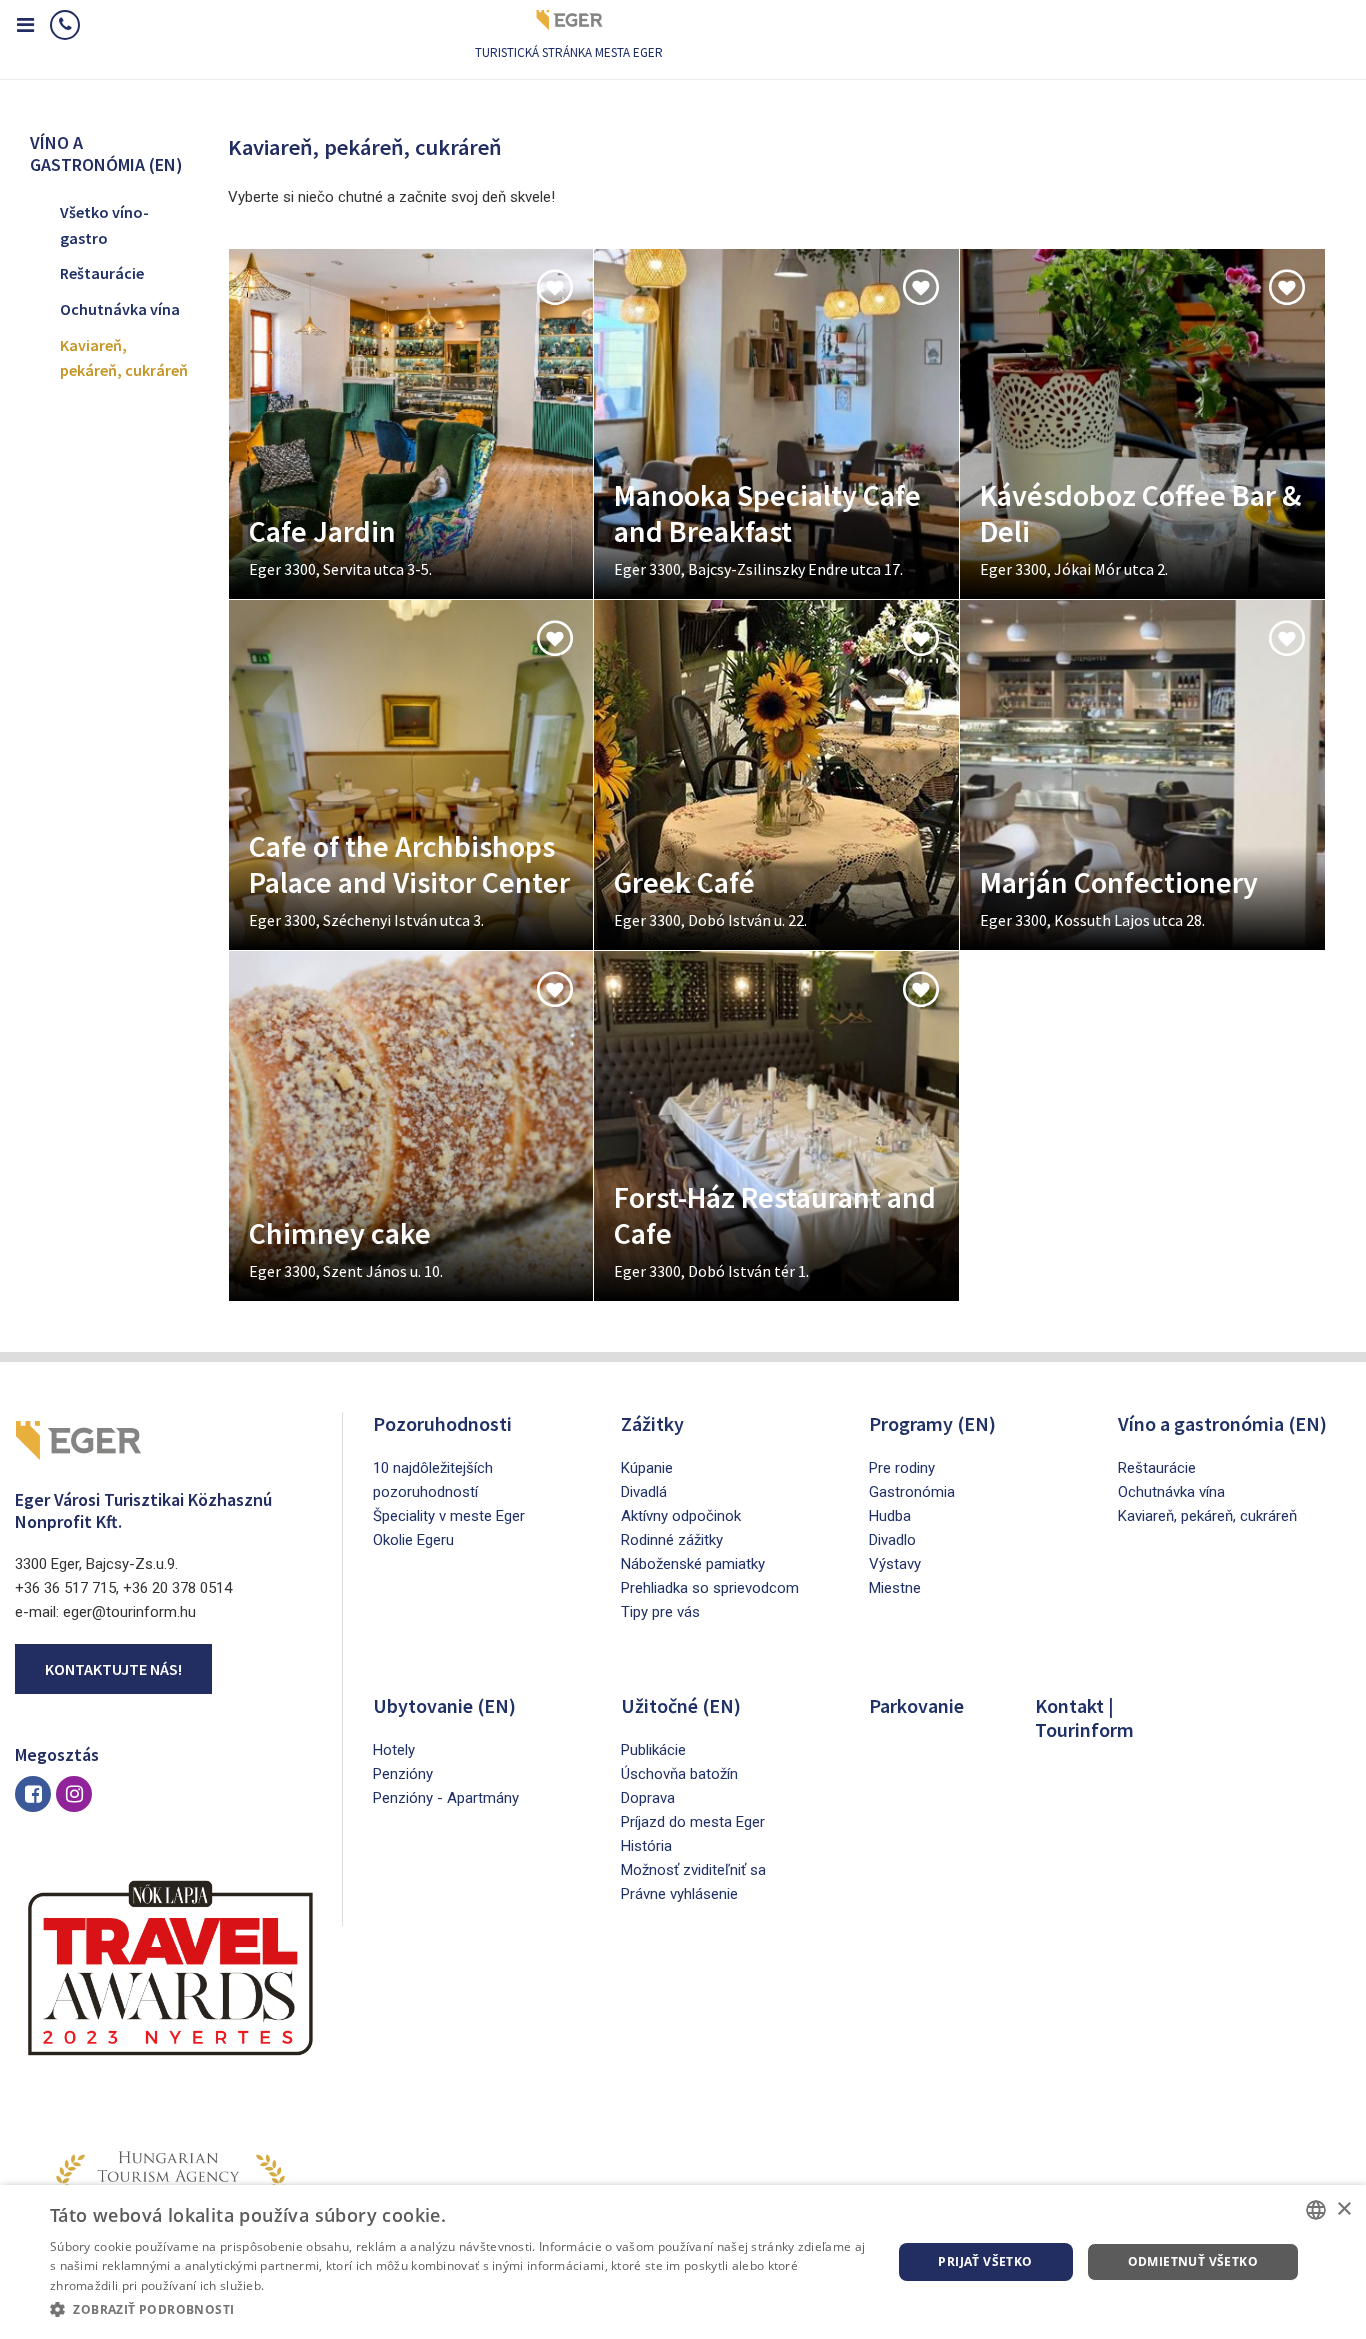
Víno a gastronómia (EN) (1222, 1423)
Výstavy (895, 1564)
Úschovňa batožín (679, 1774)
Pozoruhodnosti (442, 1423)
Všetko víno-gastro (104, 225)
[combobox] (1316, 2210)
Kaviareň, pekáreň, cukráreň (124, 358)
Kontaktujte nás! (113, 1669)
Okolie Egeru (413, 1540)
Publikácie (653, 1750)
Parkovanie (916, 1705)
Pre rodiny (902, 1468)
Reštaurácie (102, 273)
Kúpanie (647, 1468)
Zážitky (652, 1423)
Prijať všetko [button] (985, 2261)
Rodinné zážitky (672, 1540)
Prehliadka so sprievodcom (710, 1588)
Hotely (394, 1750)
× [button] (1343, 2209)
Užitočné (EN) (681, 1705)
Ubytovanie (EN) (444, 1705)
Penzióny (403, 1774)
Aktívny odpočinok (681, 1516)
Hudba (890, 1516)
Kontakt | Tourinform (1084, 1717)
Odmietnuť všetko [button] (1193, 2261)
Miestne (895, 1588)
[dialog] (683, 2262)
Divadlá (644, 1492)
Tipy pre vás (660, 1612)
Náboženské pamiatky (693, 1564)
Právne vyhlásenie (679, 1894)
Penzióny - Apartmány (446, 1798)
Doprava (648, 1798)
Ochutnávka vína (120, 309)
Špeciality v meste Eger (449, 1516)
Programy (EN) (932, 1423)
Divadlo (892, 1540)
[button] (458, 2310)
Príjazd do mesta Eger (693, 1822)
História (646, 1846)
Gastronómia (912, 1492)
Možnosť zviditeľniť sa (693, 1870)
